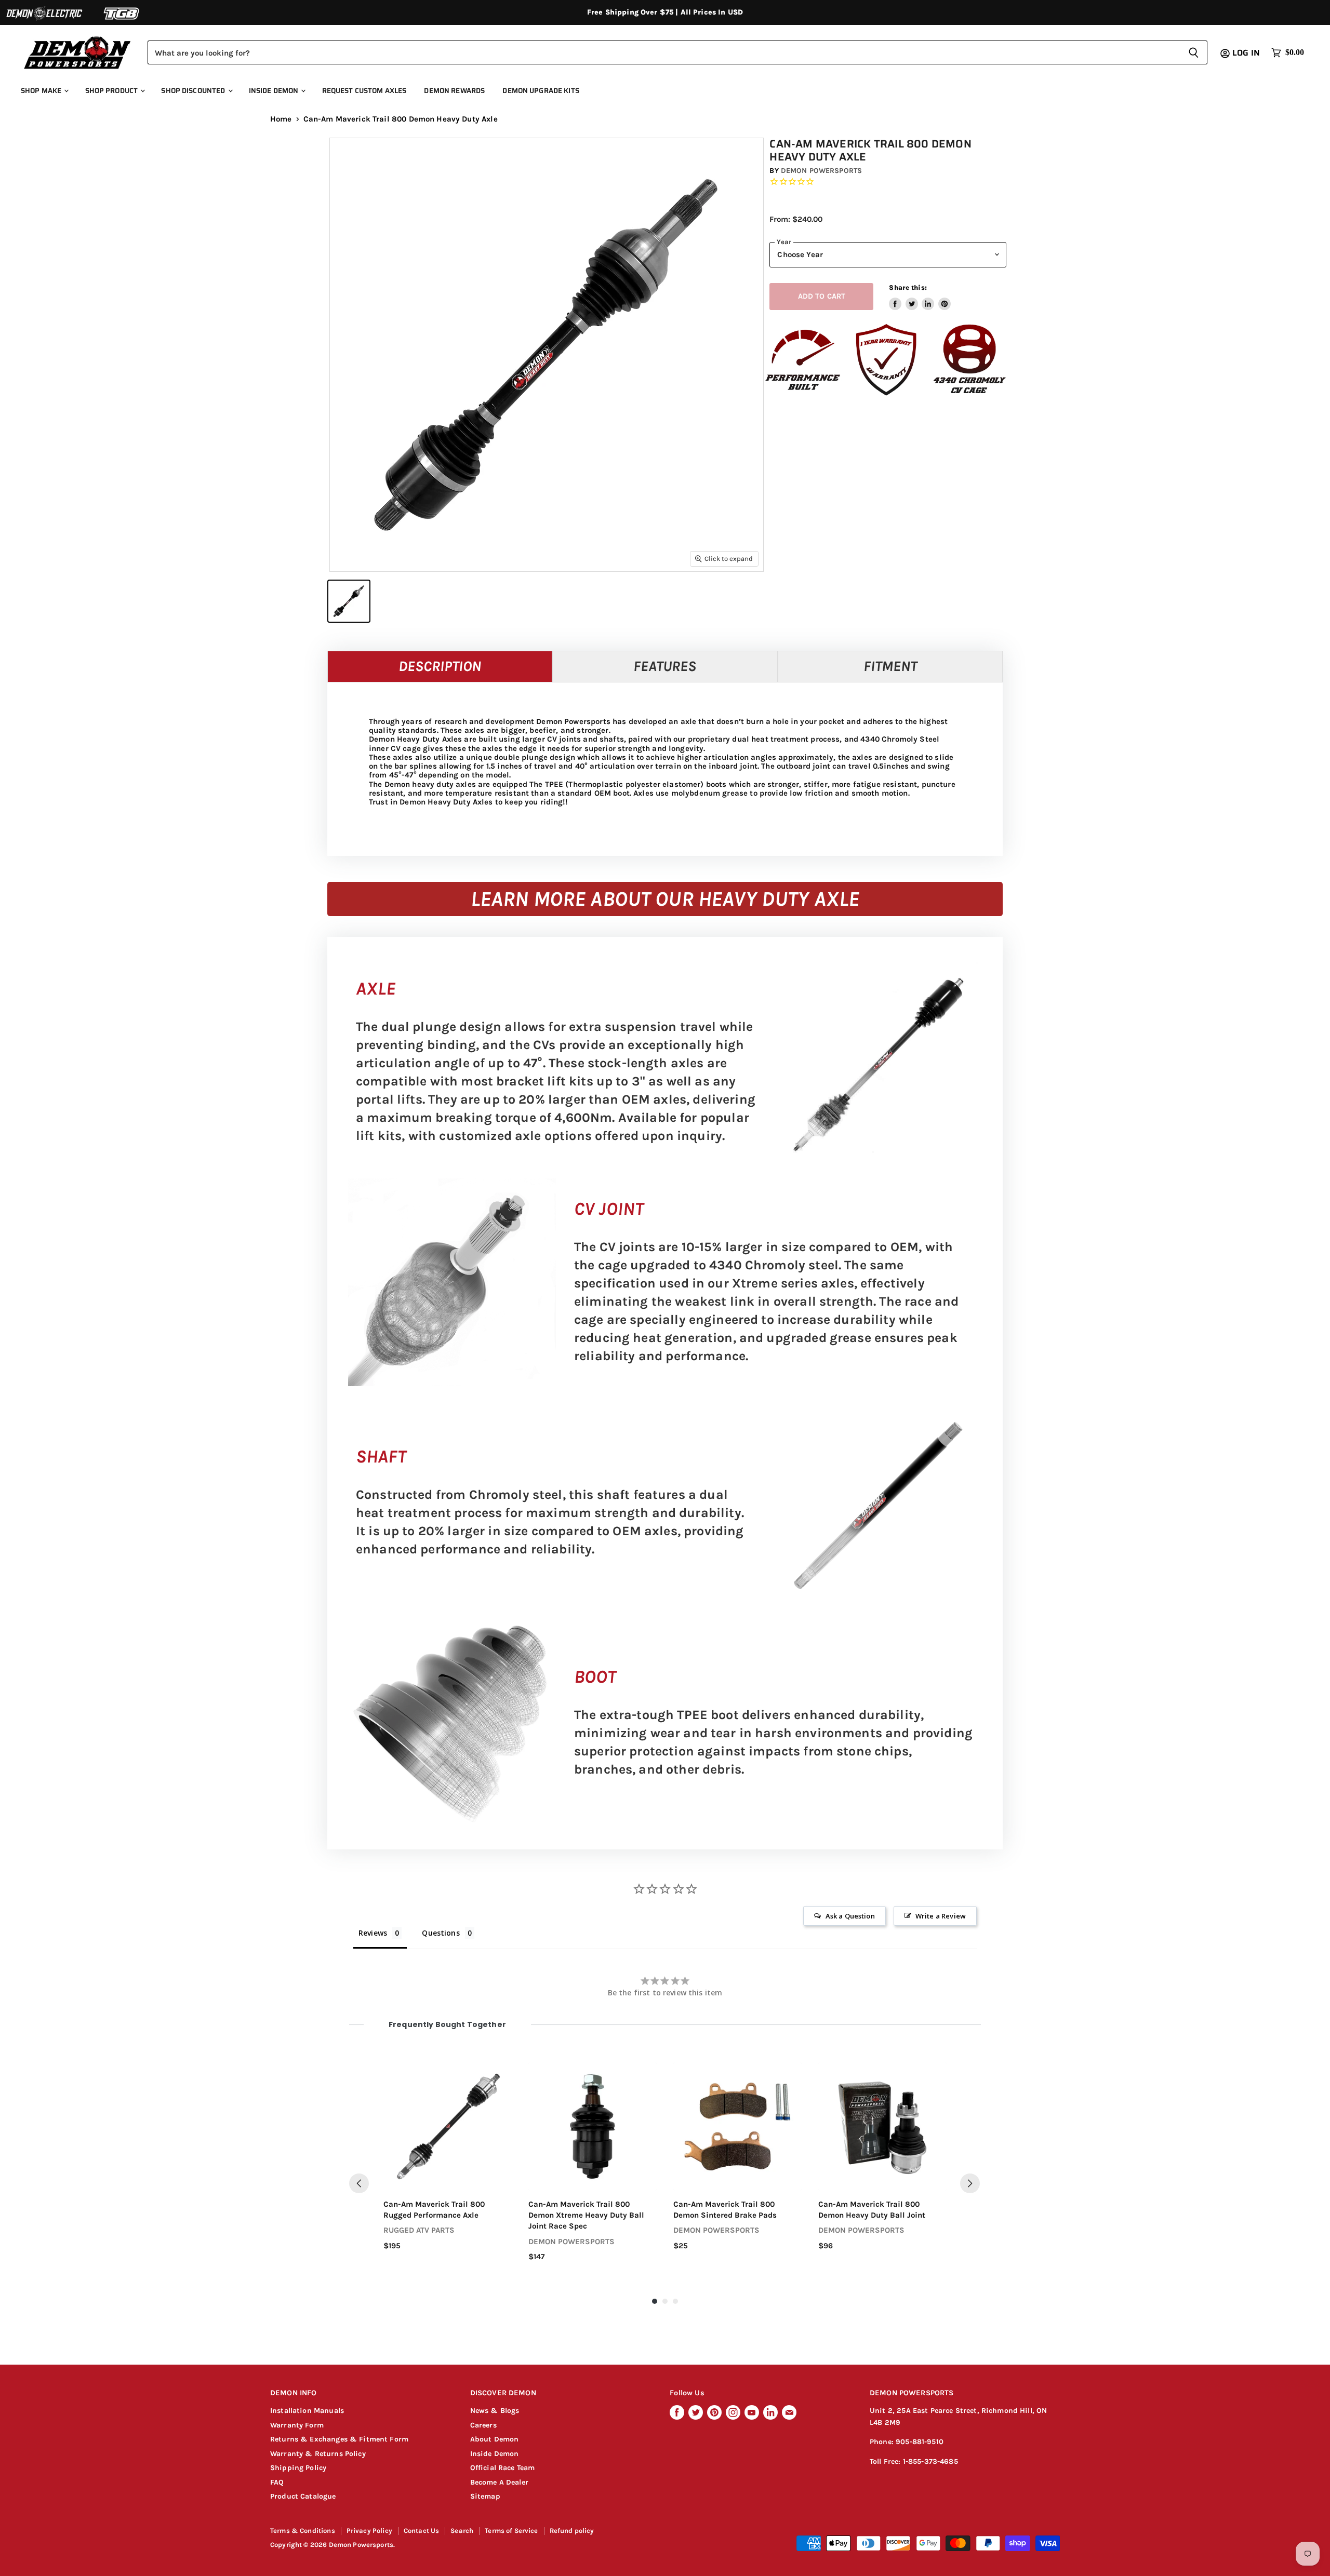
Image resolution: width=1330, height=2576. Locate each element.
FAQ (277, 2482)
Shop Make (42, 91)
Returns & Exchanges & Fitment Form (339, 2439)
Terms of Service (511, 2531)
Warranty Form (297, 2425)
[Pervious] (359, 2183)
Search (462, 2531)
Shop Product (112, 91)
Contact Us (422, 2531)
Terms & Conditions (303, 2531)
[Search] (1194, 52)
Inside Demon (275, 91)
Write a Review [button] (941, 1916)
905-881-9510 (920, 2442)
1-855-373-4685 (930, 2461)
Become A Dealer (499, 2482)
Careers (483, 2425)
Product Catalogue (303, 2496)
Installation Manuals (307, 2411)
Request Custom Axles (364, 91)
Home (281, 119)
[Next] (970, 2183)
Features (665, 666)
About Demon (495, 2439)
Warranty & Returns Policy (318, 2454)
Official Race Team (503, 2468)
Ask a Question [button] (850, 1916)
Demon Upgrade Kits (541, 91)
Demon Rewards (454, 91)
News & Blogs (495, 2411)
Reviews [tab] (373, 1933)
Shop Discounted (194, 91)
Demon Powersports (821, 171)
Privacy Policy (369, 2531)
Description (440, 666)
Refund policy (572, 2531)
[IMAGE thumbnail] (349, 601)
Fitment (890, 666)
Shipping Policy (298, 2468)
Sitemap (485, 2496)
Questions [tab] (441, 1933)
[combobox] (664, 52)
